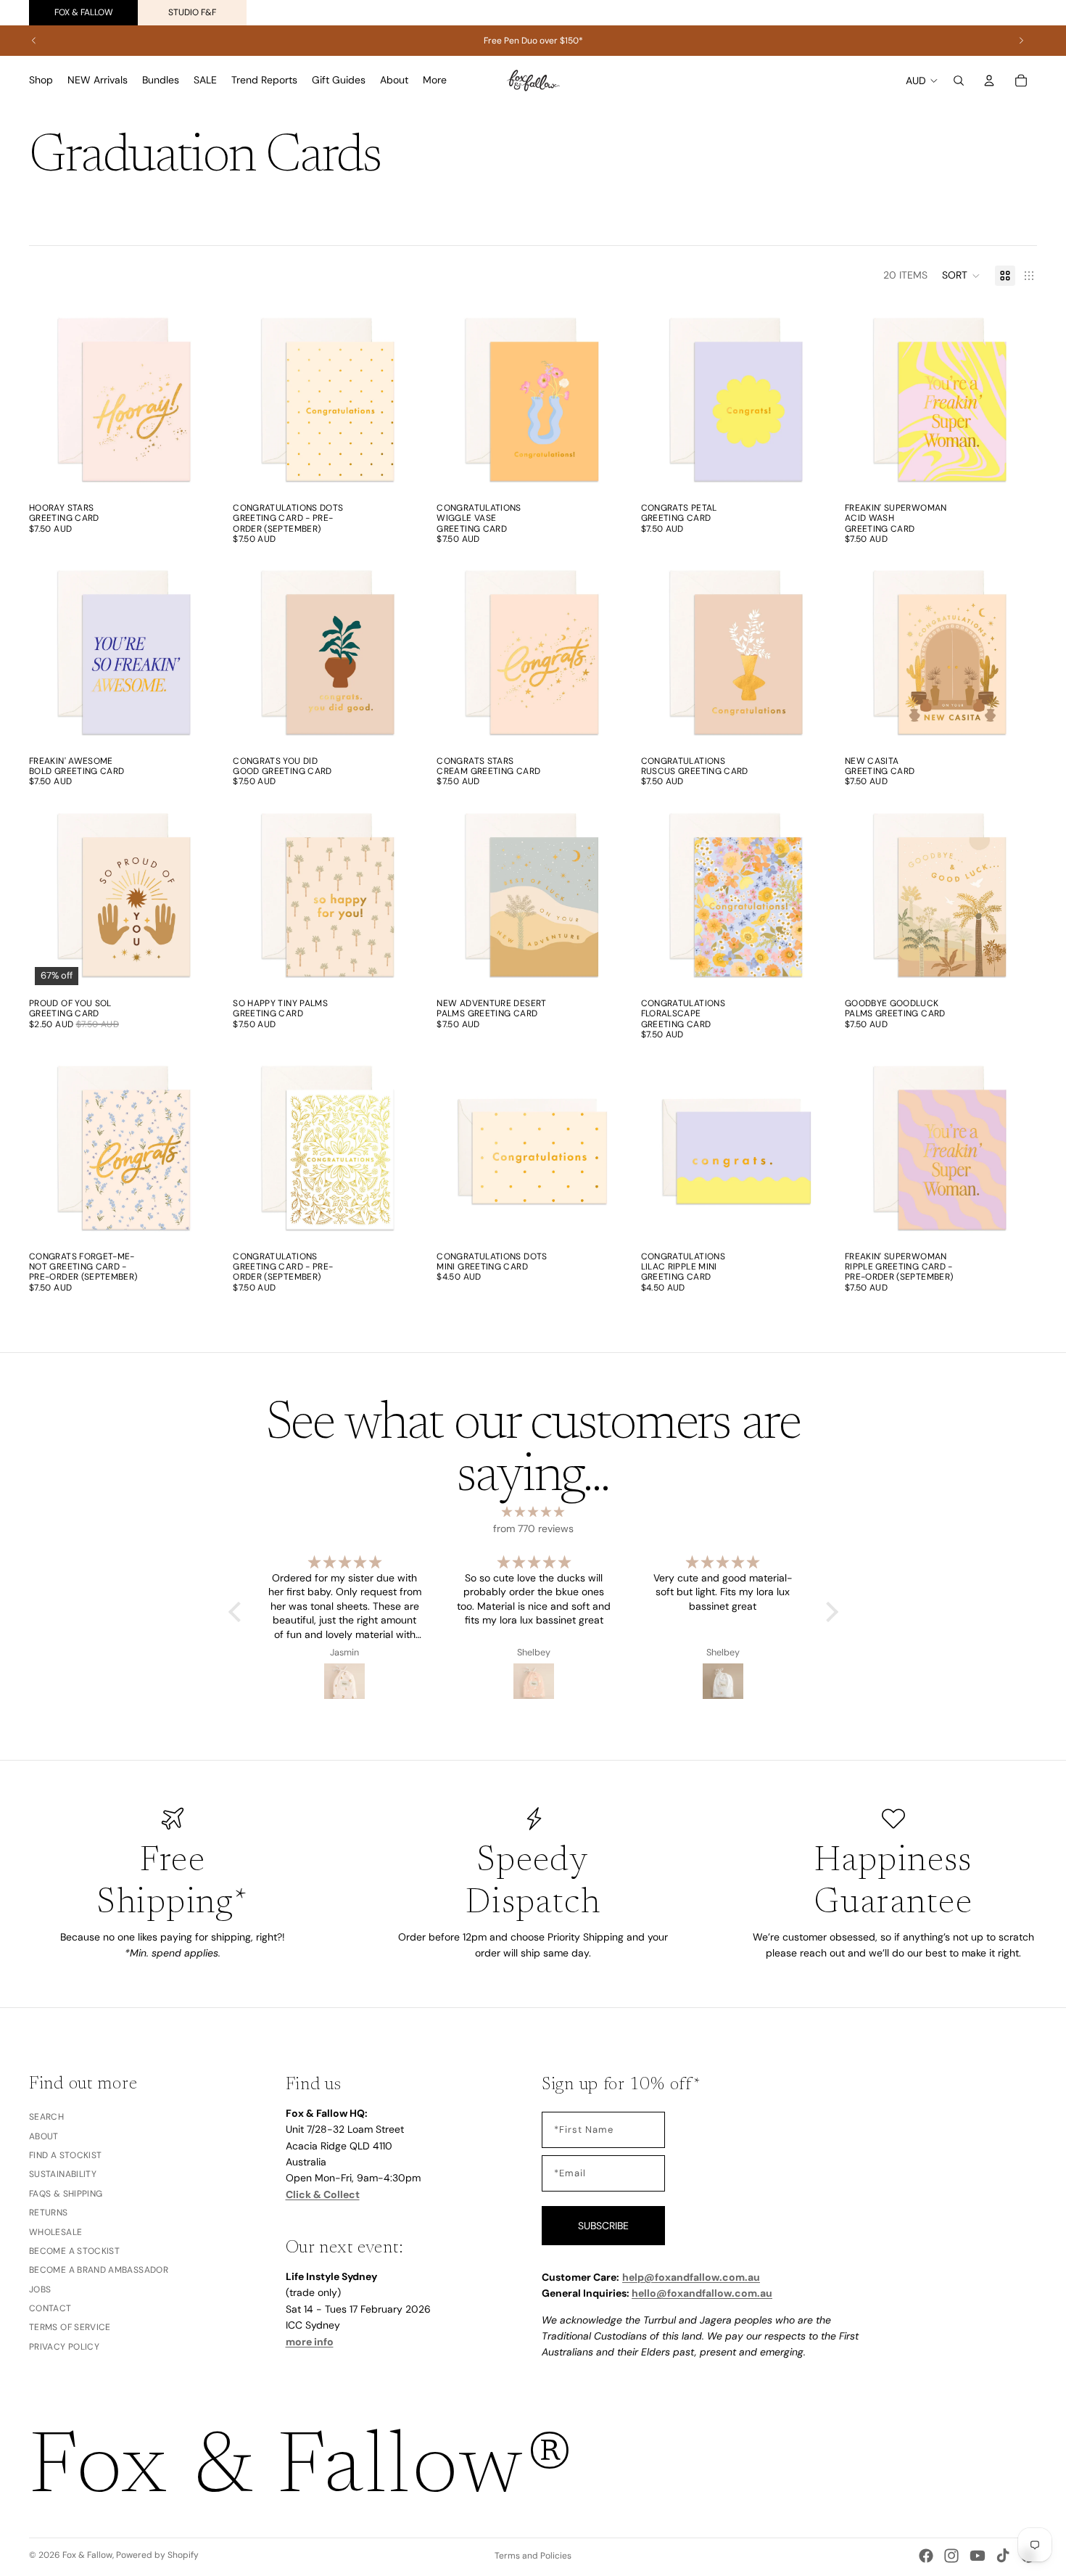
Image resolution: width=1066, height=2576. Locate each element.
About (44, 2136)
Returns (49, 2213)
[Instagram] (951, 2556)
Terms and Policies (533, 2556)
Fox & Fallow (84, 12)
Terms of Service (70, 2328)
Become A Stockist (74, 2251)
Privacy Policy (64, 2347)
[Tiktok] (1003, 2556)
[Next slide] (1021, 41)
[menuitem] (435, 81)
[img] (533, 1512)
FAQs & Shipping (66, 2194)
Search (46, 2118)
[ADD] (199, 473)
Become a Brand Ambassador (99, 2271)
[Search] (959, 81)
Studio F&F (192, 12)
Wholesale (55, 2232)
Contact (50, 2308)
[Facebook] (926, 2556)
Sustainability (63, 2175)
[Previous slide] (34, 41)
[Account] (989, 81)
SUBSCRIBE (603, 2226)
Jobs (40, 2289)
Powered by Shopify (157, 2555)
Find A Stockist (65, 2155)
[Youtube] (978, 2556)
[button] (961, 276)
